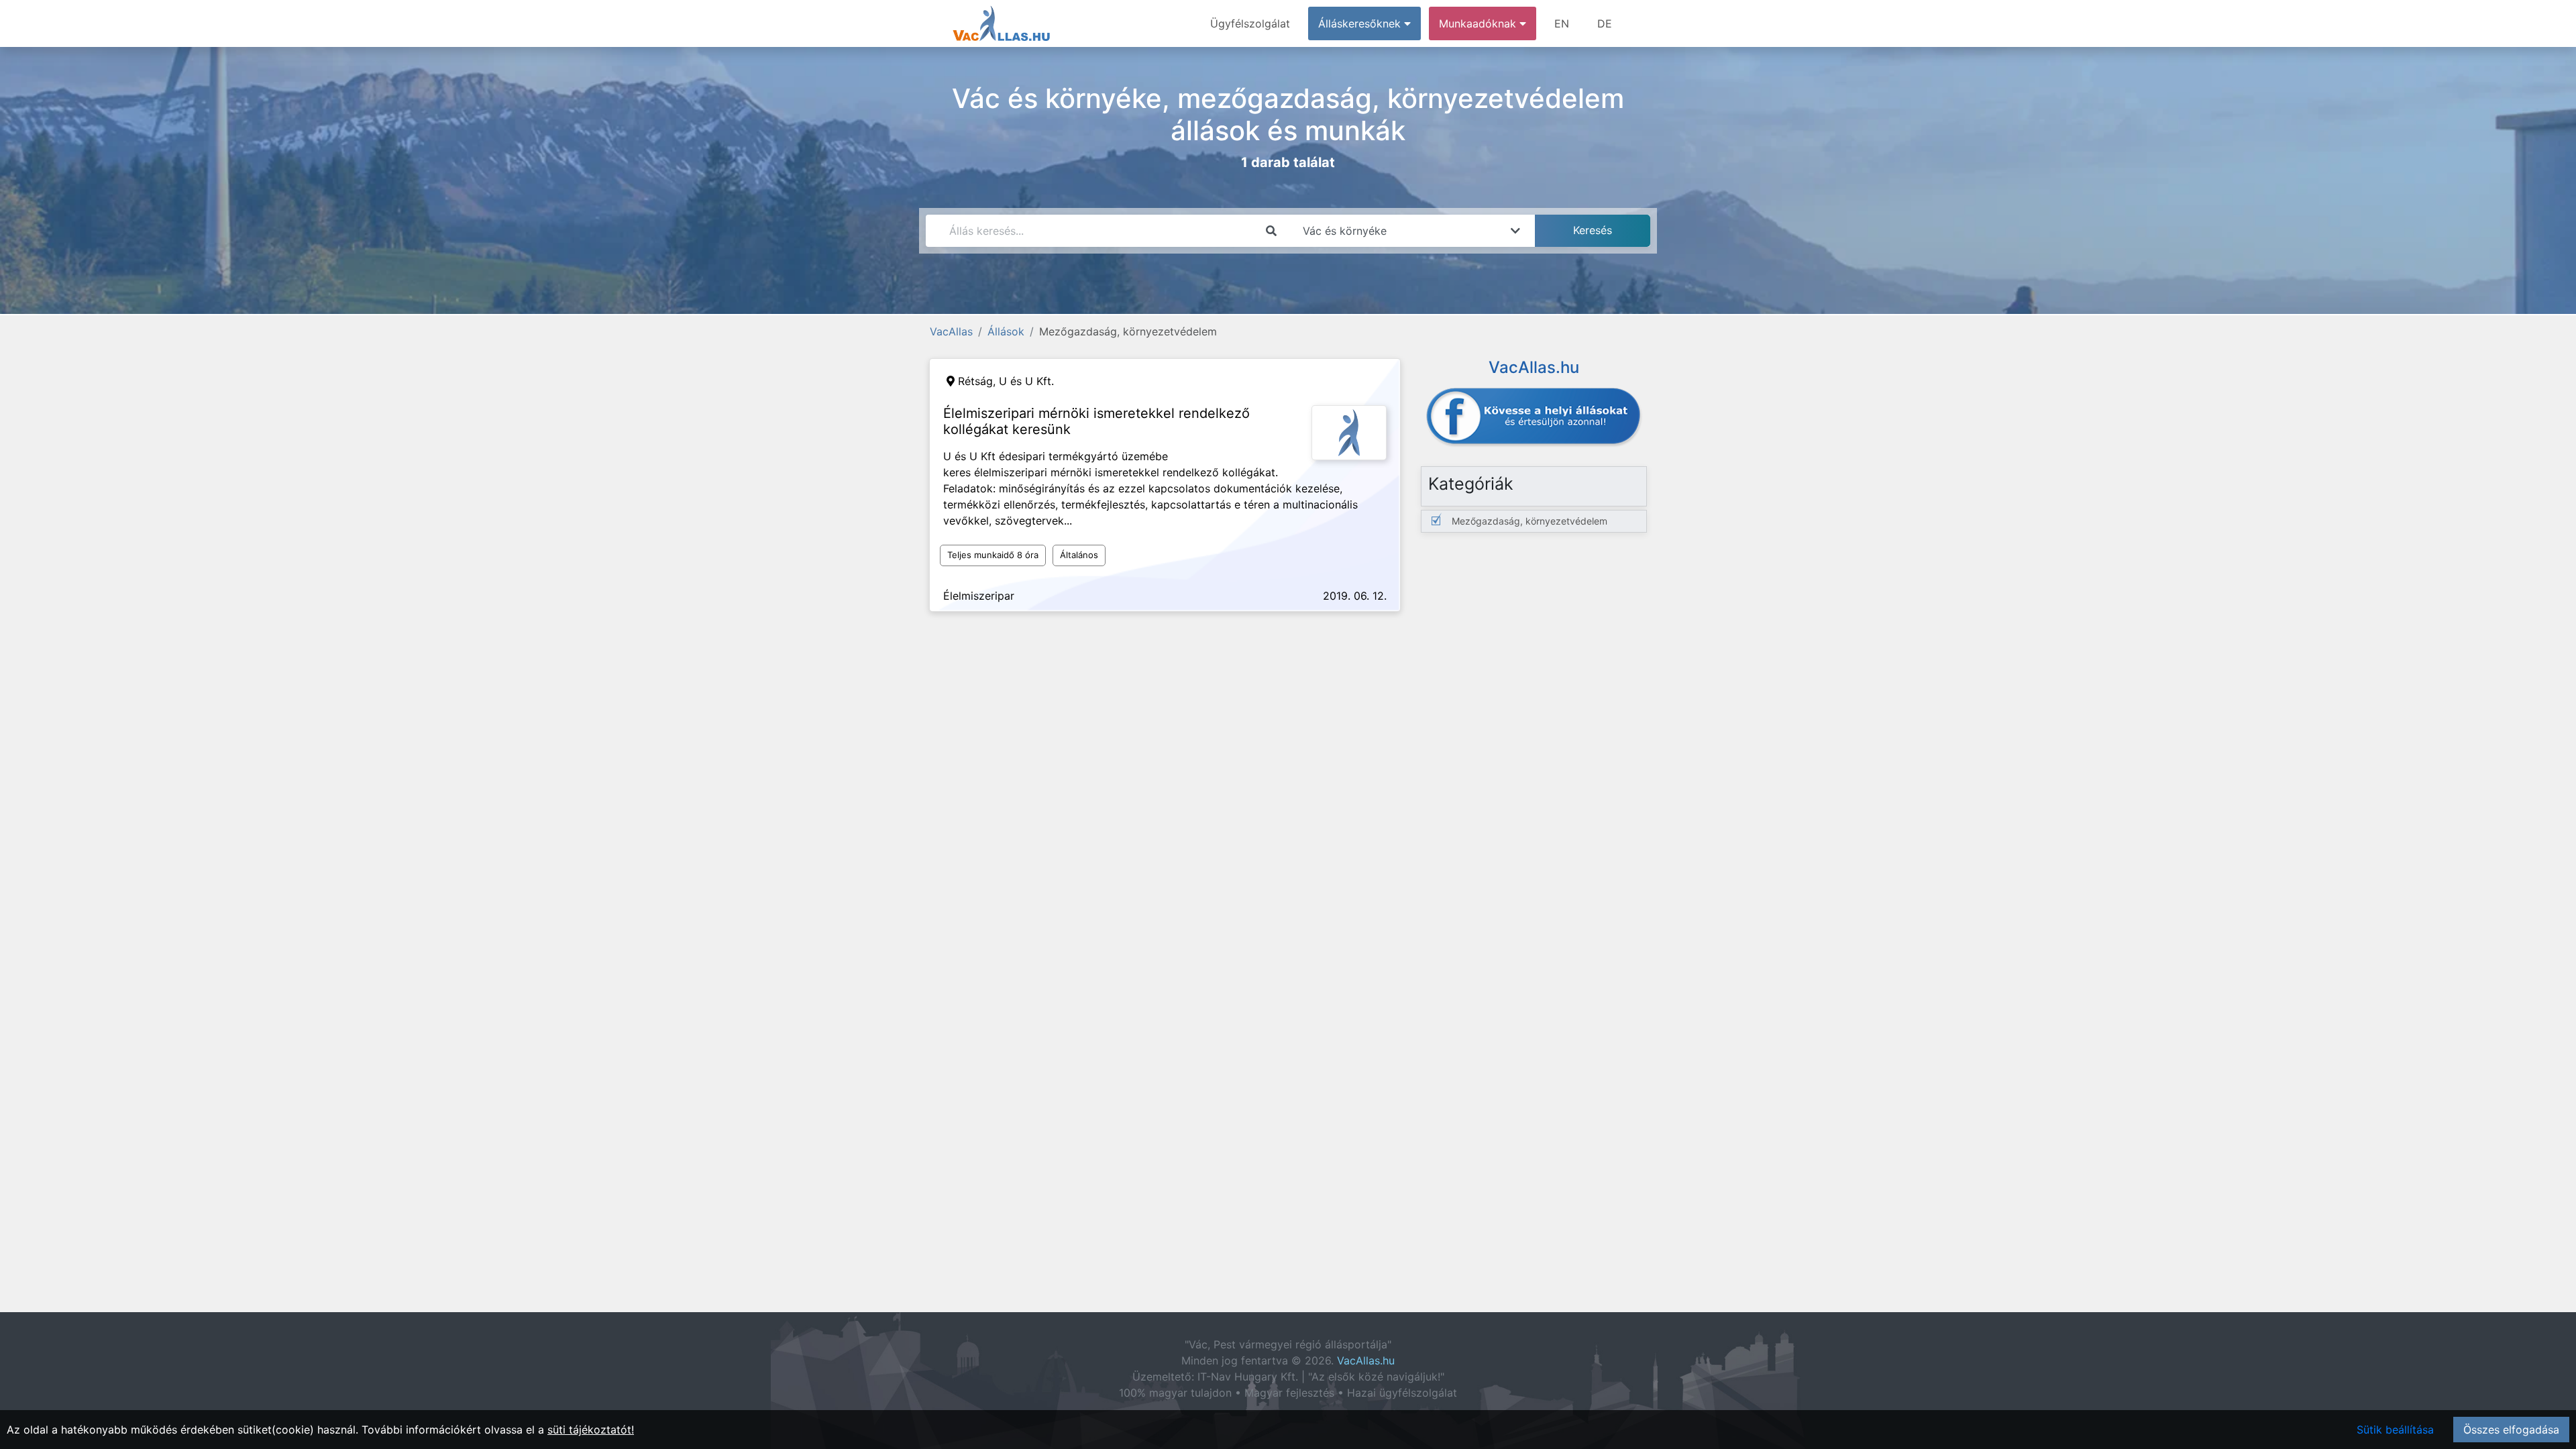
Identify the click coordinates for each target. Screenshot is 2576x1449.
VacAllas (951, 331)
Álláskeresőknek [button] (1361, 23)
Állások (1006, 331)
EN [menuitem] (1562, 23)
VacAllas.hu (1366, 1360)
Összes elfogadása (2511, 1430)
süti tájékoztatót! (591, 1430)
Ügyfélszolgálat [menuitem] (1250, 23)
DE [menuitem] (1605, 23)
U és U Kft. (1026, 381)
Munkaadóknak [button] (1479, 23)
